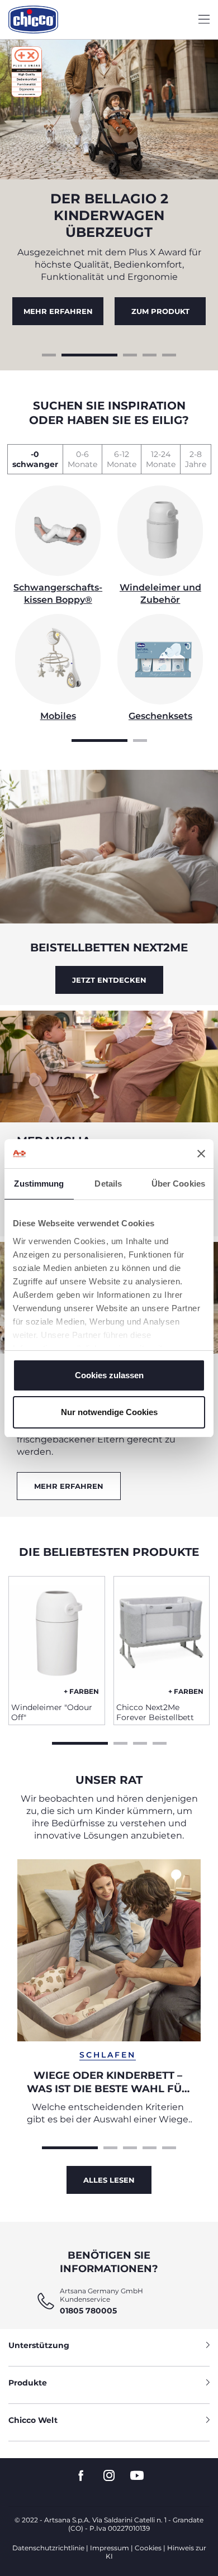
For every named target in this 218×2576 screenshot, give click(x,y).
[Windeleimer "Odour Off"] (57, 1635)
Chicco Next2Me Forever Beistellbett (155, 1712)
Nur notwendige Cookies (109, 1412)
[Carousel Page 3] (130, 354)
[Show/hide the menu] (204, 20)
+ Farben (81, 1691)
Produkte (28, 2383)
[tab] (35, 459)
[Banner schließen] (201, 1154)
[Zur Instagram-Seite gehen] (109, 2476)
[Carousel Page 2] (140, 739)
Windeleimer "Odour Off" (52, 1712)
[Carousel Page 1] (49, 354)
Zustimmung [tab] (39, 1184)
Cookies (148, 2548)
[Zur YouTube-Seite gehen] (137, 2476)
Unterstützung (39, 2345)
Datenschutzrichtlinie (48, 2548)
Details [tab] (108, 1184)
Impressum (110, 2548)
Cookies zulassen (109, 1375)
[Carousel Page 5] (169, 354)
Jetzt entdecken (109, 980)
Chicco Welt (33, 2420)
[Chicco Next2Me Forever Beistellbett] (162, 1635)
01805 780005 (88, 2311)
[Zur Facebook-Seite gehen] (81, 2476)
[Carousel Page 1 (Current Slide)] (99, 739)
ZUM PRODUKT (160, 311)
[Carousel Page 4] (150, 354)
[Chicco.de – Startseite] (33, 20)
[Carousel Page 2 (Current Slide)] (89, 354)
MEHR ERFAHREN (58, 311)
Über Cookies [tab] (178, 1184)
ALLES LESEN (109, 2180)
